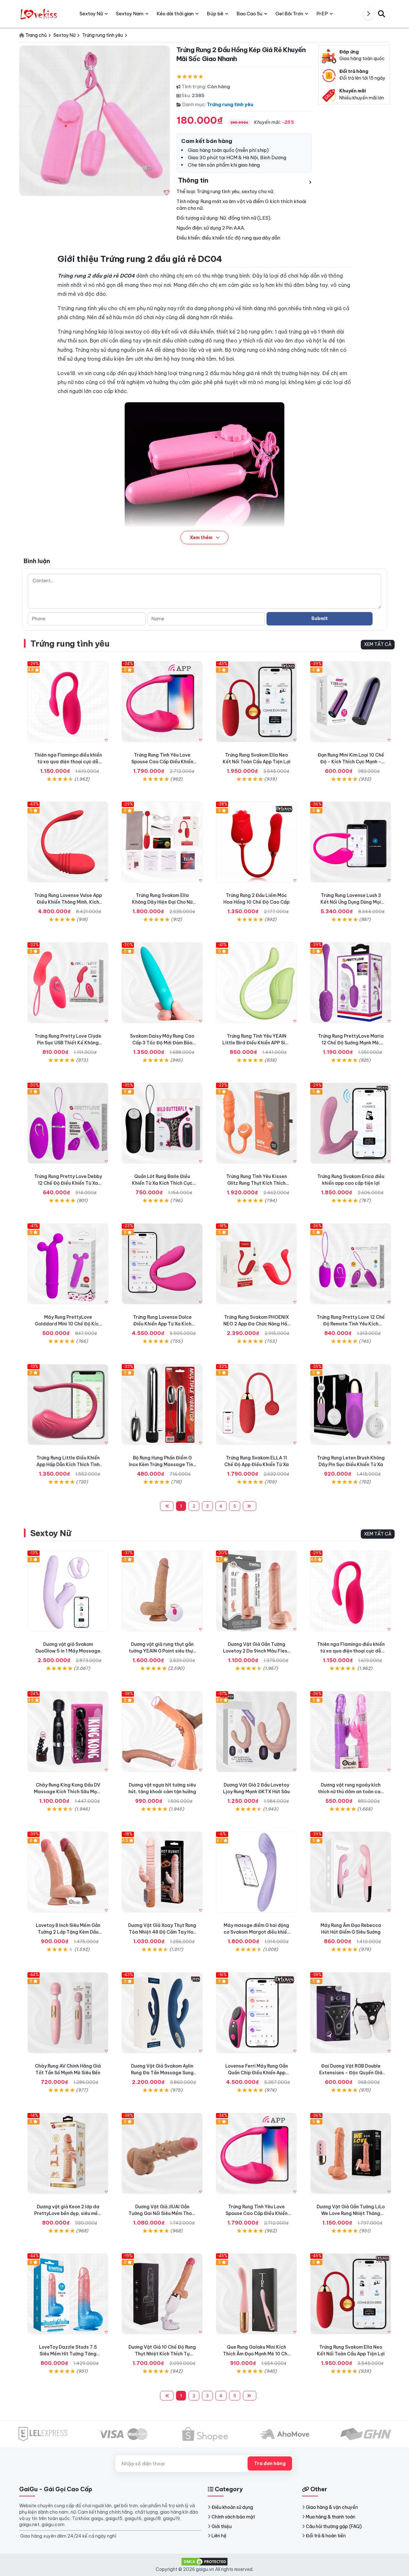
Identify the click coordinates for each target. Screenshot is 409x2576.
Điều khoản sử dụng (232, 2507)
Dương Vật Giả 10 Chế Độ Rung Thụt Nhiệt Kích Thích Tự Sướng (162, 2354)
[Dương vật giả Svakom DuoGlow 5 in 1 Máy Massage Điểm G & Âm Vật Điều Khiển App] (68, 1591)
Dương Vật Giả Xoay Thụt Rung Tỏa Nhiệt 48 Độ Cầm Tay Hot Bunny (162, 1932)
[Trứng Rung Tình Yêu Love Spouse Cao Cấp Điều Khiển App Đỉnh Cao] (162, 702)
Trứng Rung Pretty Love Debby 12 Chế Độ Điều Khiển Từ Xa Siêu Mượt (68, 1183)
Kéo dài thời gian (175, 14)
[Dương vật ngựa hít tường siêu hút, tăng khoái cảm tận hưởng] (162, 1732)
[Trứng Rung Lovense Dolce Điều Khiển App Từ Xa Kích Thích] (162, 1264)
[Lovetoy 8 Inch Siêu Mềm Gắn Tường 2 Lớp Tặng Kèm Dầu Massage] (68, 1872)
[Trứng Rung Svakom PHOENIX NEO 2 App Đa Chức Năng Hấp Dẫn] (256, 1264)
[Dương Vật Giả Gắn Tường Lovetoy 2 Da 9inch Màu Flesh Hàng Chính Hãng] (256, 1591)
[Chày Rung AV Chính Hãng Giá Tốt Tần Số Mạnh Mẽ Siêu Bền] (68, 2013)
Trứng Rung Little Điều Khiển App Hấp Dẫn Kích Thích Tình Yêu (68, 1465)
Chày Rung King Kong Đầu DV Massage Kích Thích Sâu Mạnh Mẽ (68, 1792)
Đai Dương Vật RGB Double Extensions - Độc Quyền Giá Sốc (351, 2073)
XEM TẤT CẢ (378, 644)
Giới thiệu (222, 2526)
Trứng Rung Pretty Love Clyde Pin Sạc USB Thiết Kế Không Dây (68, 1043)
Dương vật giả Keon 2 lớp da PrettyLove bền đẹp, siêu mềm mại (68, 2213)
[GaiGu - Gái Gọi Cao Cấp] (39, 14)
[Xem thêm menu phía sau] (368, 14)
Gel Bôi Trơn (289, 14)
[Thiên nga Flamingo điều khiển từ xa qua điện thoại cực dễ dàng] (68, 702)
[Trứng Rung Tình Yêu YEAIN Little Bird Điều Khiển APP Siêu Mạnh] (256, 983)
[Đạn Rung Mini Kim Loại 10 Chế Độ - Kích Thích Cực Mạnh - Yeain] (351, 702)
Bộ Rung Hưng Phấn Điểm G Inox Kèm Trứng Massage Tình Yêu (162, 1465)
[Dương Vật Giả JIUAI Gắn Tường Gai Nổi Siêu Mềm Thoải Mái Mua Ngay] (162, 2153)
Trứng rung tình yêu (230, 104)
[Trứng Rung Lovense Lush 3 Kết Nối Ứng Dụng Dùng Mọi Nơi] (351, 842)
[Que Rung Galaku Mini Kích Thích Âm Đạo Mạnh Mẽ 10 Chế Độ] (256, 2294)
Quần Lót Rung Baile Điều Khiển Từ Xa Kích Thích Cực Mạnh (162, 1183)
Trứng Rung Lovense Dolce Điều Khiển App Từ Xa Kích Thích (162, 1324)
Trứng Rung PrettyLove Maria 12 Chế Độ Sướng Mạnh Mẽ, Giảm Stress (351, 1043)
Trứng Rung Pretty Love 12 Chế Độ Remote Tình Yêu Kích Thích (351, 1324)
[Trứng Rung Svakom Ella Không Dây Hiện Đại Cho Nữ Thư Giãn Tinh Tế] (162, 842)
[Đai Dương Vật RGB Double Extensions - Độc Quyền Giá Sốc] (351, 2013)
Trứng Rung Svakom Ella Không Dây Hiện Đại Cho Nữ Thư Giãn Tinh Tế (162, 902)
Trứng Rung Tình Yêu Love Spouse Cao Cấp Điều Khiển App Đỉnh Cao (162, 762)
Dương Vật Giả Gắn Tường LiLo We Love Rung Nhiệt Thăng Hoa (351, 2213)
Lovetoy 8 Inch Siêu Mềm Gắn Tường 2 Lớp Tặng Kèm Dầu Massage (68, 1932)
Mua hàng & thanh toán (331, 2517)
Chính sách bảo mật (233, 2517)
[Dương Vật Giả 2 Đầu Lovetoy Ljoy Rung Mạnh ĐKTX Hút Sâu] (256, 1732)
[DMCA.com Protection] (204, 2561)
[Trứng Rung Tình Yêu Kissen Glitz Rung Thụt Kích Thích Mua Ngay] (256, 1123)
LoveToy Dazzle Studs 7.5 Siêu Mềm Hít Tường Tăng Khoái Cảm (68, 2354)
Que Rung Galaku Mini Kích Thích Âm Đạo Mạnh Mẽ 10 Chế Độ (257, 2354)
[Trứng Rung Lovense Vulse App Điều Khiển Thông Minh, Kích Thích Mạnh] (68, 842)
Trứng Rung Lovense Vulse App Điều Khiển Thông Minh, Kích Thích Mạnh (68, 902)
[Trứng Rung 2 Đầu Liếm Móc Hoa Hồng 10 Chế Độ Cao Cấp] (256, 842)
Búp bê (215, 14)
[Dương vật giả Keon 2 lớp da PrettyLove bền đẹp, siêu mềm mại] (68, 2153)
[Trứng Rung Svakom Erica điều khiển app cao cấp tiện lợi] (351, 1123)
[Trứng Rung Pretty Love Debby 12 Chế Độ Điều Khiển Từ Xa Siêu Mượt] (68, 1123)
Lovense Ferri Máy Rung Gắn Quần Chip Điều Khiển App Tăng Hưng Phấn (257, 2073)
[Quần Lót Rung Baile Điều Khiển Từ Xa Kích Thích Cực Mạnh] (162, 1123)
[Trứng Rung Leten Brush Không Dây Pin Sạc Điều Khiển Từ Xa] (351, 1405)
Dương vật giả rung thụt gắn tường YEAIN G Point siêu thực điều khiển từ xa (162, 1651)
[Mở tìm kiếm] (382, 14)
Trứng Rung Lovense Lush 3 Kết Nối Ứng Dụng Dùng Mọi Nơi (351, 902)
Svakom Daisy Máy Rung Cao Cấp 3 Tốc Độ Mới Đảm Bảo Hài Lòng (162, 1043)
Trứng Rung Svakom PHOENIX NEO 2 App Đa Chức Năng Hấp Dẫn (257, 1324)
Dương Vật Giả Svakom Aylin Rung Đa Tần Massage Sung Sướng (162, 2073)
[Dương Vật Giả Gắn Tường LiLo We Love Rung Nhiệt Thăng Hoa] (351, 2153)
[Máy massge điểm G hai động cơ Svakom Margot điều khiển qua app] (256, 1872)
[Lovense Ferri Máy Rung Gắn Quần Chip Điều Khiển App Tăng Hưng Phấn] (256, 2013)
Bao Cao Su (249, 14)
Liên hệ (219, 2536)
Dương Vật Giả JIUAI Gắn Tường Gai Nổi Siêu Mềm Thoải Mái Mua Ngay (162, 2213)
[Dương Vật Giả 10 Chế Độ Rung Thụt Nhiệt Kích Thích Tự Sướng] (162, 2294)
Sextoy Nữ (51, 1533)
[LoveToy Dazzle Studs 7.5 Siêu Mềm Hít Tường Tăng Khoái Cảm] (68, 2294)
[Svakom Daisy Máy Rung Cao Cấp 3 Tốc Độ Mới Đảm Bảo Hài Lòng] (162, 983)
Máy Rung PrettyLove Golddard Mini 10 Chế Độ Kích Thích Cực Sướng (68, 1324)
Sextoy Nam (130, 14)
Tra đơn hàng (270, 2463)
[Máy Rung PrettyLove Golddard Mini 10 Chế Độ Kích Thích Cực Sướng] (68, 1264)
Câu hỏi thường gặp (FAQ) (334, 2526)
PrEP (322, 14)
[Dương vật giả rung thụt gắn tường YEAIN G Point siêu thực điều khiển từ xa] (162, 1591)
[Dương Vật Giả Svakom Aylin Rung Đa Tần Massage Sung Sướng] (162, 2013)
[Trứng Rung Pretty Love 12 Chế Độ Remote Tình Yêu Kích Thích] (351, 1264)
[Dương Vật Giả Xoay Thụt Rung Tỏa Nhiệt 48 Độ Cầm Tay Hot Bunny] (162, 1872)
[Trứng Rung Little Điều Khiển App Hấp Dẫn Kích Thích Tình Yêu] (68, 1405)
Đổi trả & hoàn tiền (326, 2536)
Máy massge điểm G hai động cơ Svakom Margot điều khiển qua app (257, 1932)
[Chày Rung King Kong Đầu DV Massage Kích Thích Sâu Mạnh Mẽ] (68, 1732)
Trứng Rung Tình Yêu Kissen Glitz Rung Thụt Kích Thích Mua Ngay (257, 1183)
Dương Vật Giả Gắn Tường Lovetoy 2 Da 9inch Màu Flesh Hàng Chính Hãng (256, 1651)
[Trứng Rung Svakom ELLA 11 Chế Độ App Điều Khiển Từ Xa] (256, 1405)
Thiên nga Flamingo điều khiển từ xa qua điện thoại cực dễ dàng (68, 762)
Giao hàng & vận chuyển (332, 2507)
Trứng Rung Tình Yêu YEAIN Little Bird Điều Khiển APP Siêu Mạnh (256, 1043)
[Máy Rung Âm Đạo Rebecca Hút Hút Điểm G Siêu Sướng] (351, 1872)
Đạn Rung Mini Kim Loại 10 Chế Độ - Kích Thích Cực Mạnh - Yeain (351, 762)
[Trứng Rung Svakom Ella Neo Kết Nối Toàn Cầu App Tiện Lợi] (256, 702)
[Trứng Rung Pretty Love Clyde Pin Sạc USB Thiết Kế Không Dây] (68, 983)
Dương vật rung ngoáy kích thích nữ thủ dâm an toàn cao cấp (351, 1792)
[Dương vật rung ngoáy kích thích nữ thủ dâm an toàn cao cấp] (351, 1732)
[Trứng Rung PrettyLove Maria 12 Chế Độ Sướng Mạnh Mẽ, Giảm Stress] (351, 983)
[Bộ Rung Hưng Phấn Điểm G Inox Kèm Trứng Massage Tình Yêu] (162, 1405)
